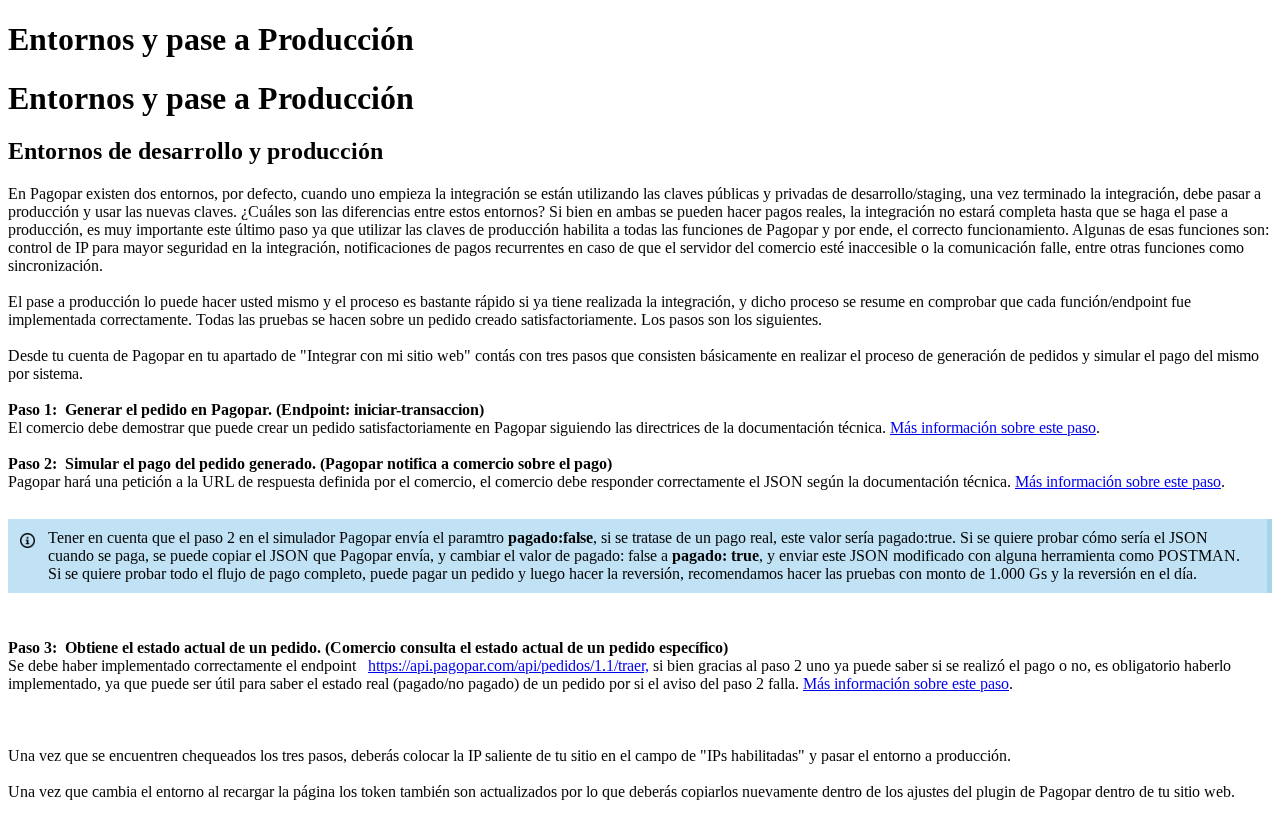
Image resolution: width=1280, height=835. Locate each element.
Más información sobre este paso (993, 427)
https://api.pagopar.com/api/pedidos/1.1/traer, (508, 665)
